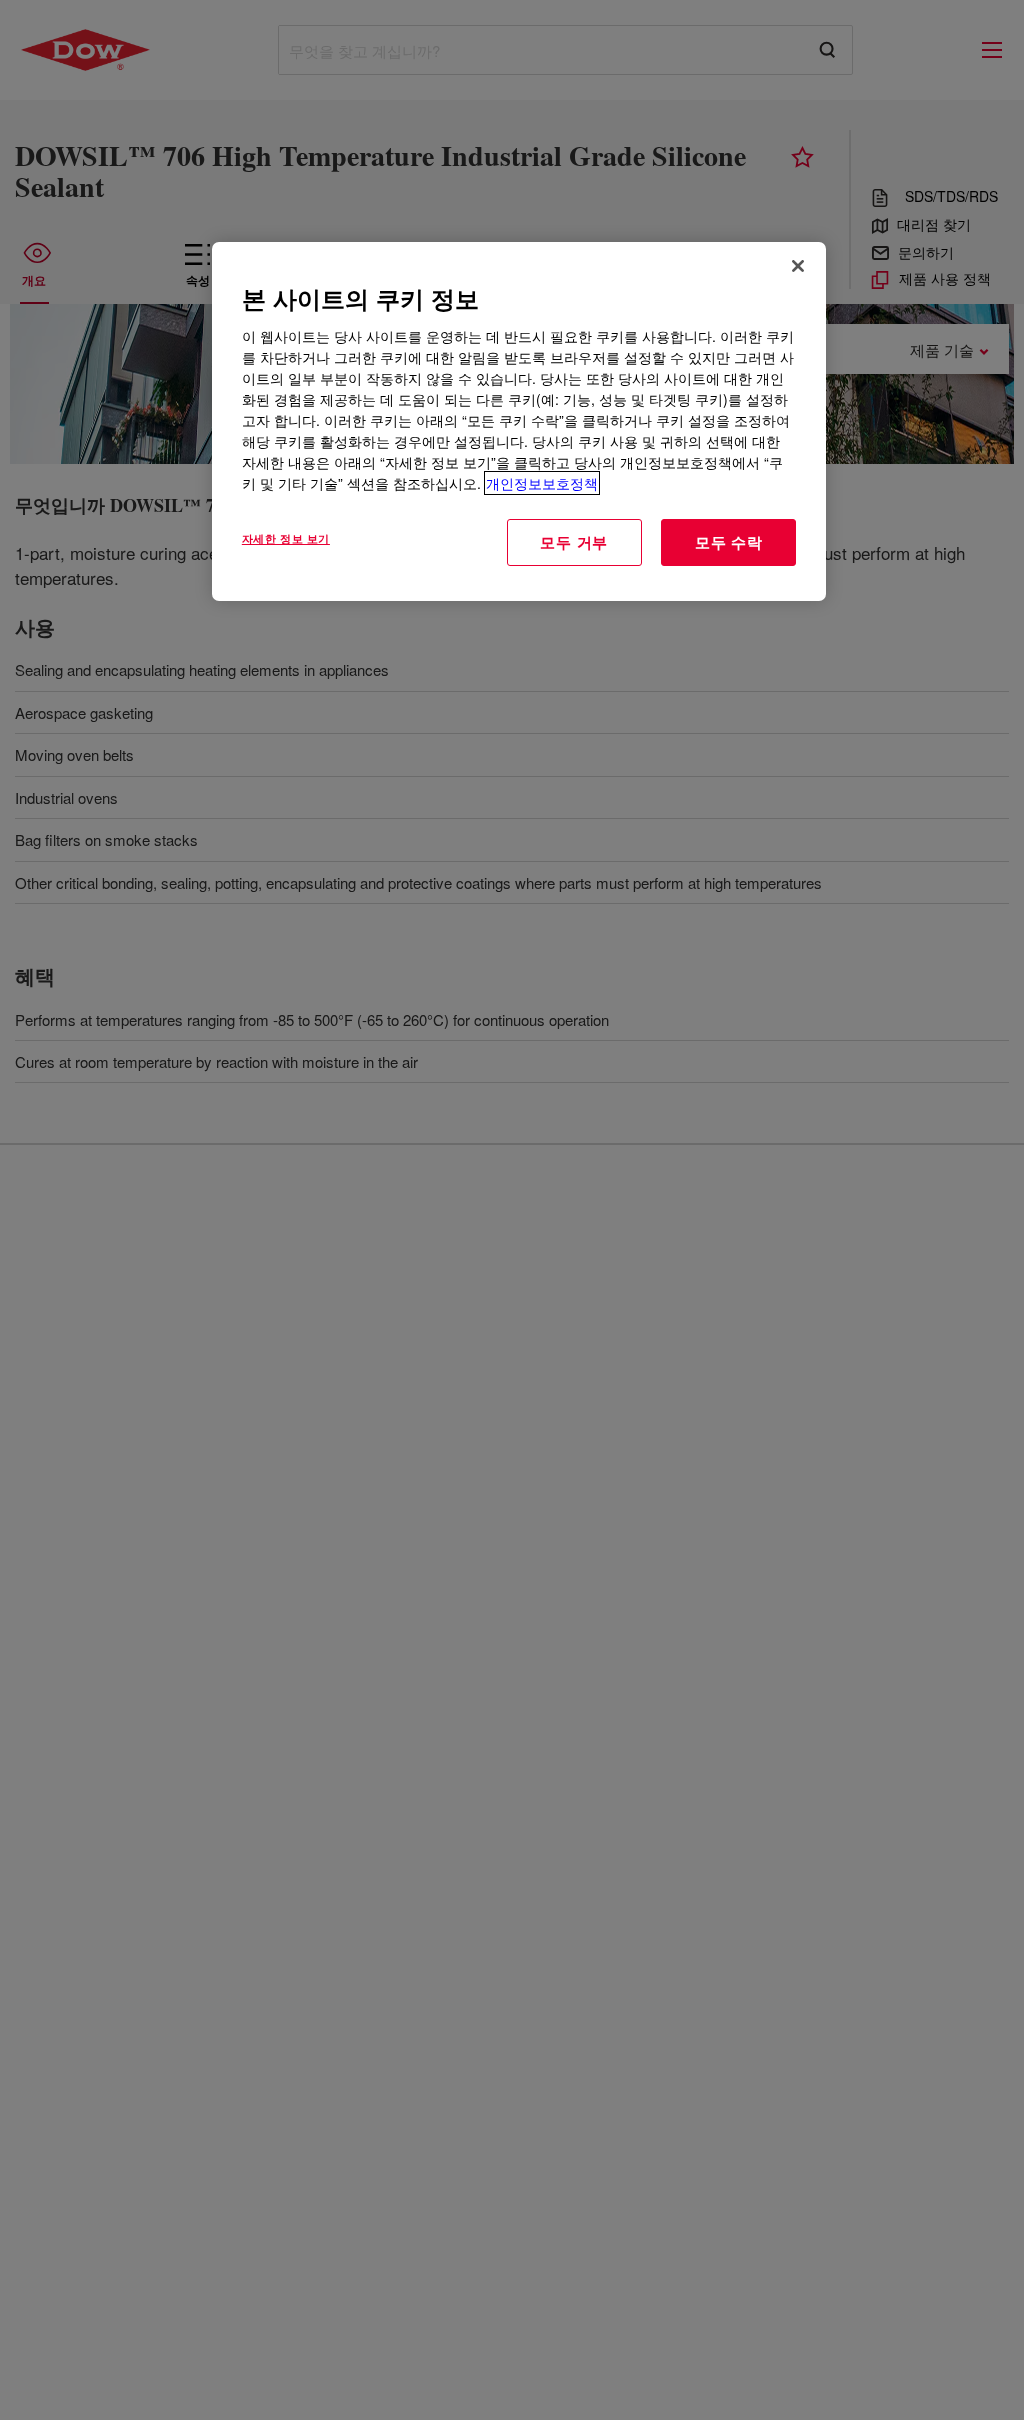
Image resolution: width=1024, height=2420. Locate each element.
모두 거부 (574, 542)
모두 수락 (729, 542)
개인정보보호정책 (542, 483)
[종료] (798, 266)
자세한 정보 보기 (286, 538)
